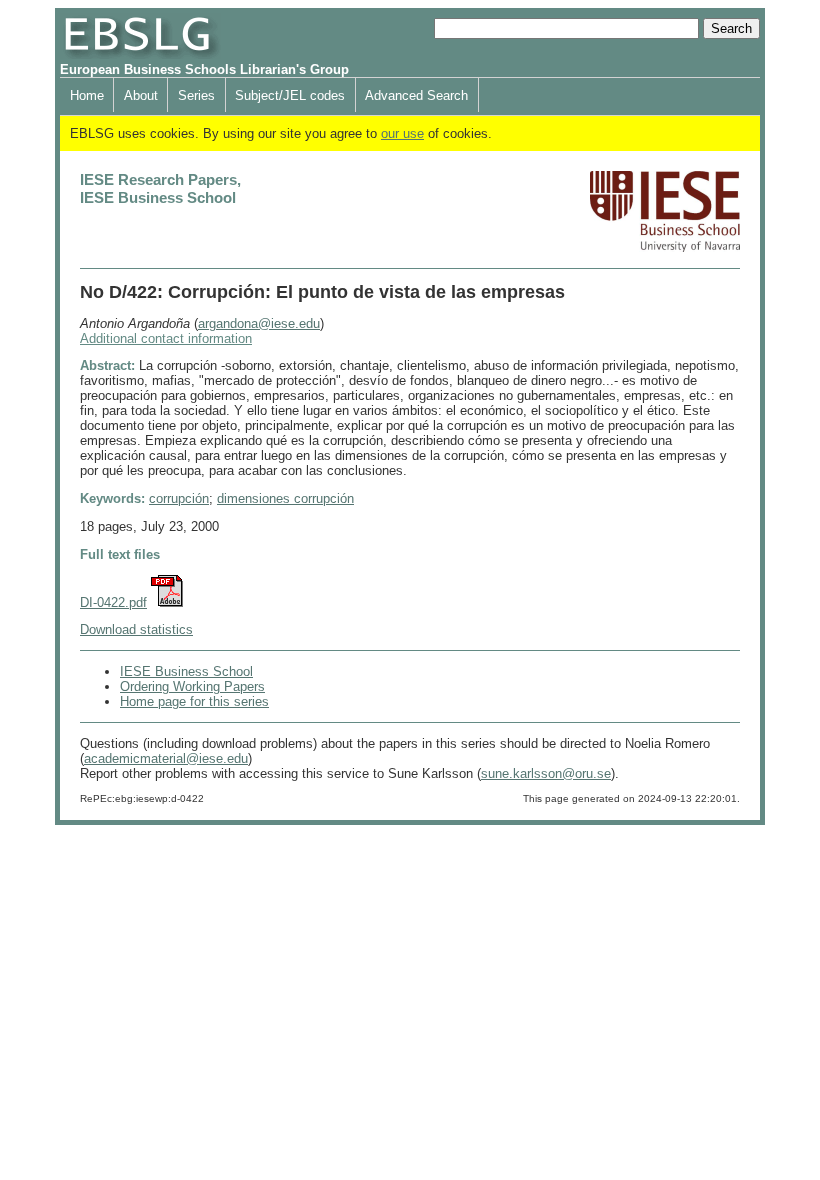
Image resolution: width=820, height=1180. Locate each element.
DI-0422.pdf (113, 602)
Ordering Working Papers (192, 686)
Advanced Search (416, 95)
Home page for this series (194, 701)
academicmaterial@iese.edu (166, 758)
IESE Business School (186, 671)
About (141, 95)
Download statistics (136, 629)
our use (402, 133)
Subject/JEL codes (290, 95)
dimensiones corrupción (285, 498)
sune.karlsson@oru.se (546, 773)
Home (87, 95)
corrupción (179, 498)
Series (196, 95)
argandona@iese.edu (259, 323)
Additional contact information (166, 338)
